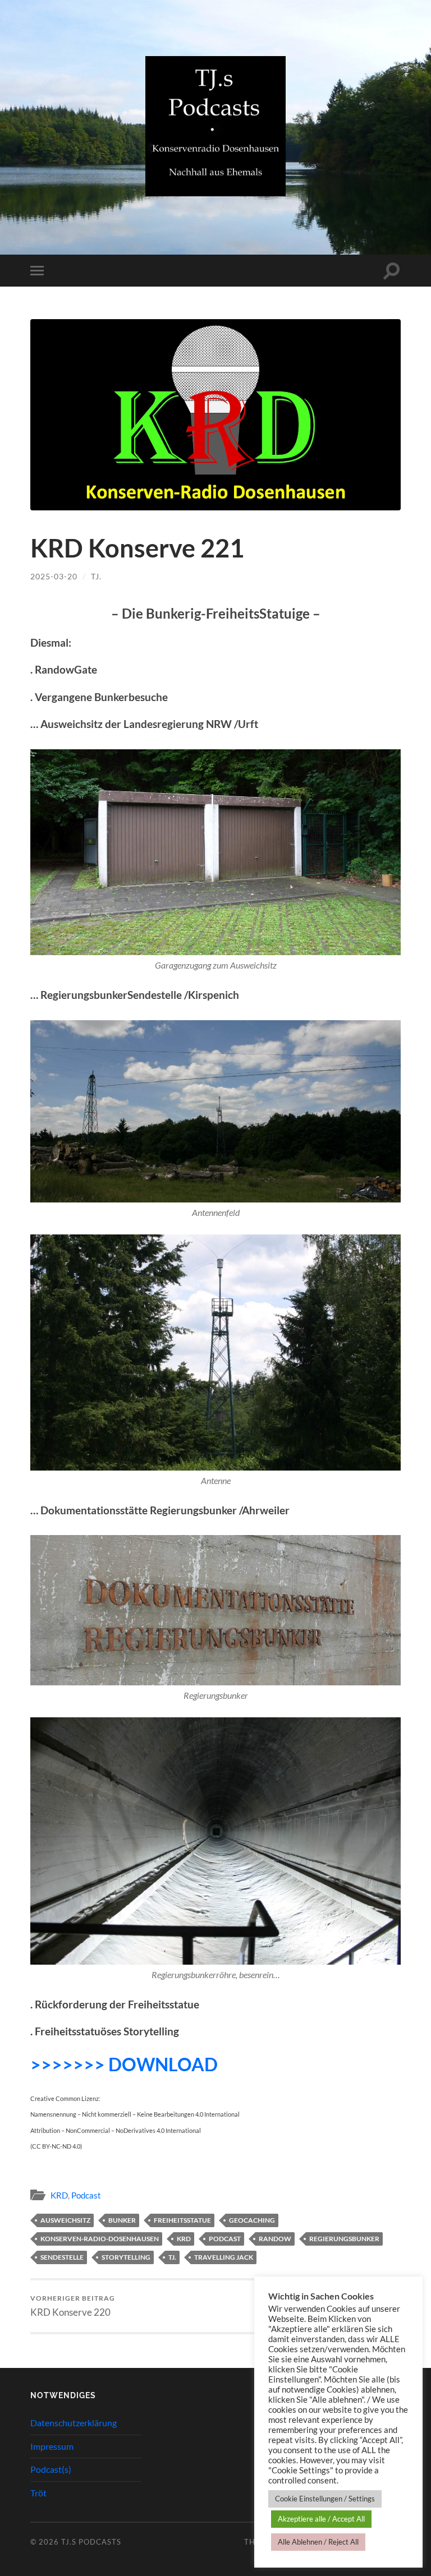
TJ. (96, 576)
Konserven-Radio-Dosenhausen (100, 2239)
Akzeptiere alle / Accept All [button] (321, 2519)
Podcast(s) (51, 2469)
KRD (59, 2195)
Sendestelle (62, 2257)
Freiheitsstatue (182, 2220)
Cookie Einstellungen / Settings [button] (325, 2499)
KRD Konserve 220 (73, 2306)
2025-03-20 (54, 576)
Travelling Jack (224, 2257)
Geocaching (252, 2220)
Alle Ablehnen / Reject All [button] (318, 2542)
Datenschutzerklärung (74, 2423)
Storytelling (126, 2257)
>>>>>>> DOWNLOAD (124, 2064)
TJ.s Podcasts (91, 2542)
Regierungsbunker (344, 2239)
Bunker (122, 2220)
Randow (275, 2239)
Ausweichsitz (65, 2220)
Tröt (38, 2493)
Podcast (86, 2195)
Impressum (52, 2446)
